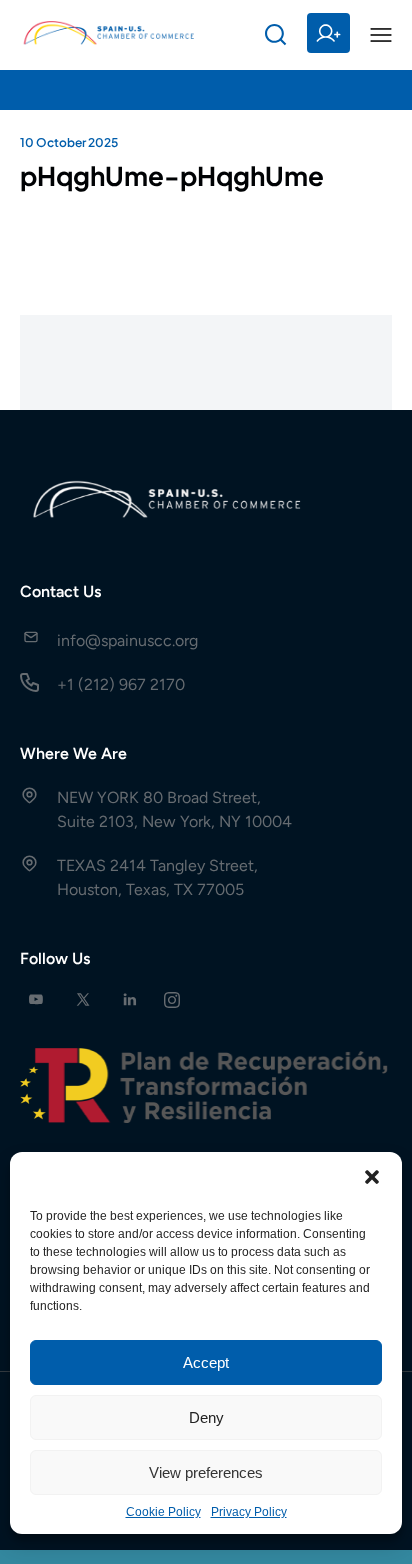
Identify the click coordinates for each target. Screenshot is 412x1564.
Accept (206, 1362)
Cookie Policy (163, 1512)
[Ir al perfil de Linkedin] (130, 999)
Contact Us (60, 591)
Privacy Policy (249, 1512)
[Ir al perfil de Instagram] (172, 999)
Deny (206, 1417)
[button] (372, 1177)
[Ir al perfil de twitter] (83, 999)
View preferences (206, 1472)
